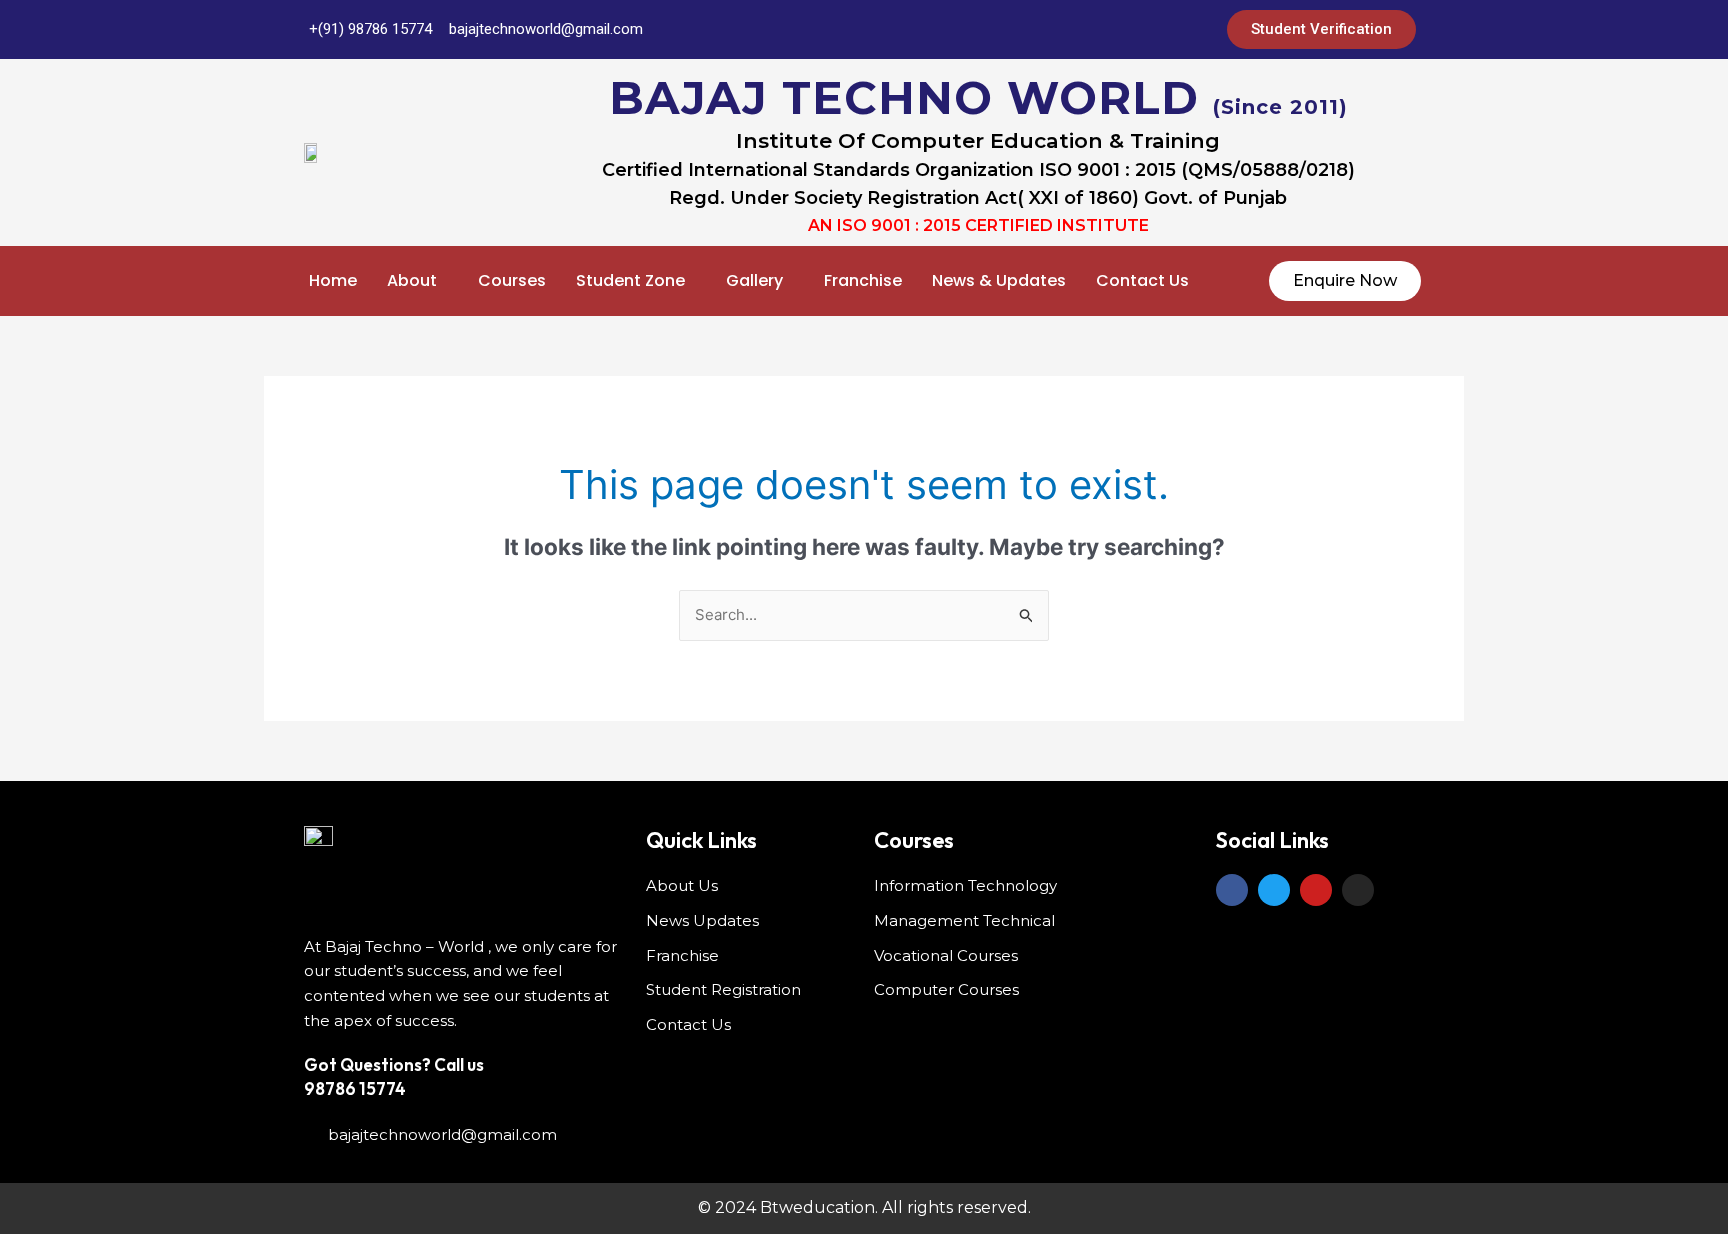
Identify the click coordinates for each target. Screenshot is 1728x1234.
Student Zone (630, 280)
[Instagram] (1167, 30)
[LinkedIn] (1087, 30)
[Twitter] (1047, 30)
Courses (512, 280)
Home (333, 280)
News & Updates (999, 280)
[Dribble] (1127, 30)
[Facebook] (1007, 30)
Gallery (754, 280)
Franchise (863, 280)
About (412, 280)
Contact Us (1142, 280)
